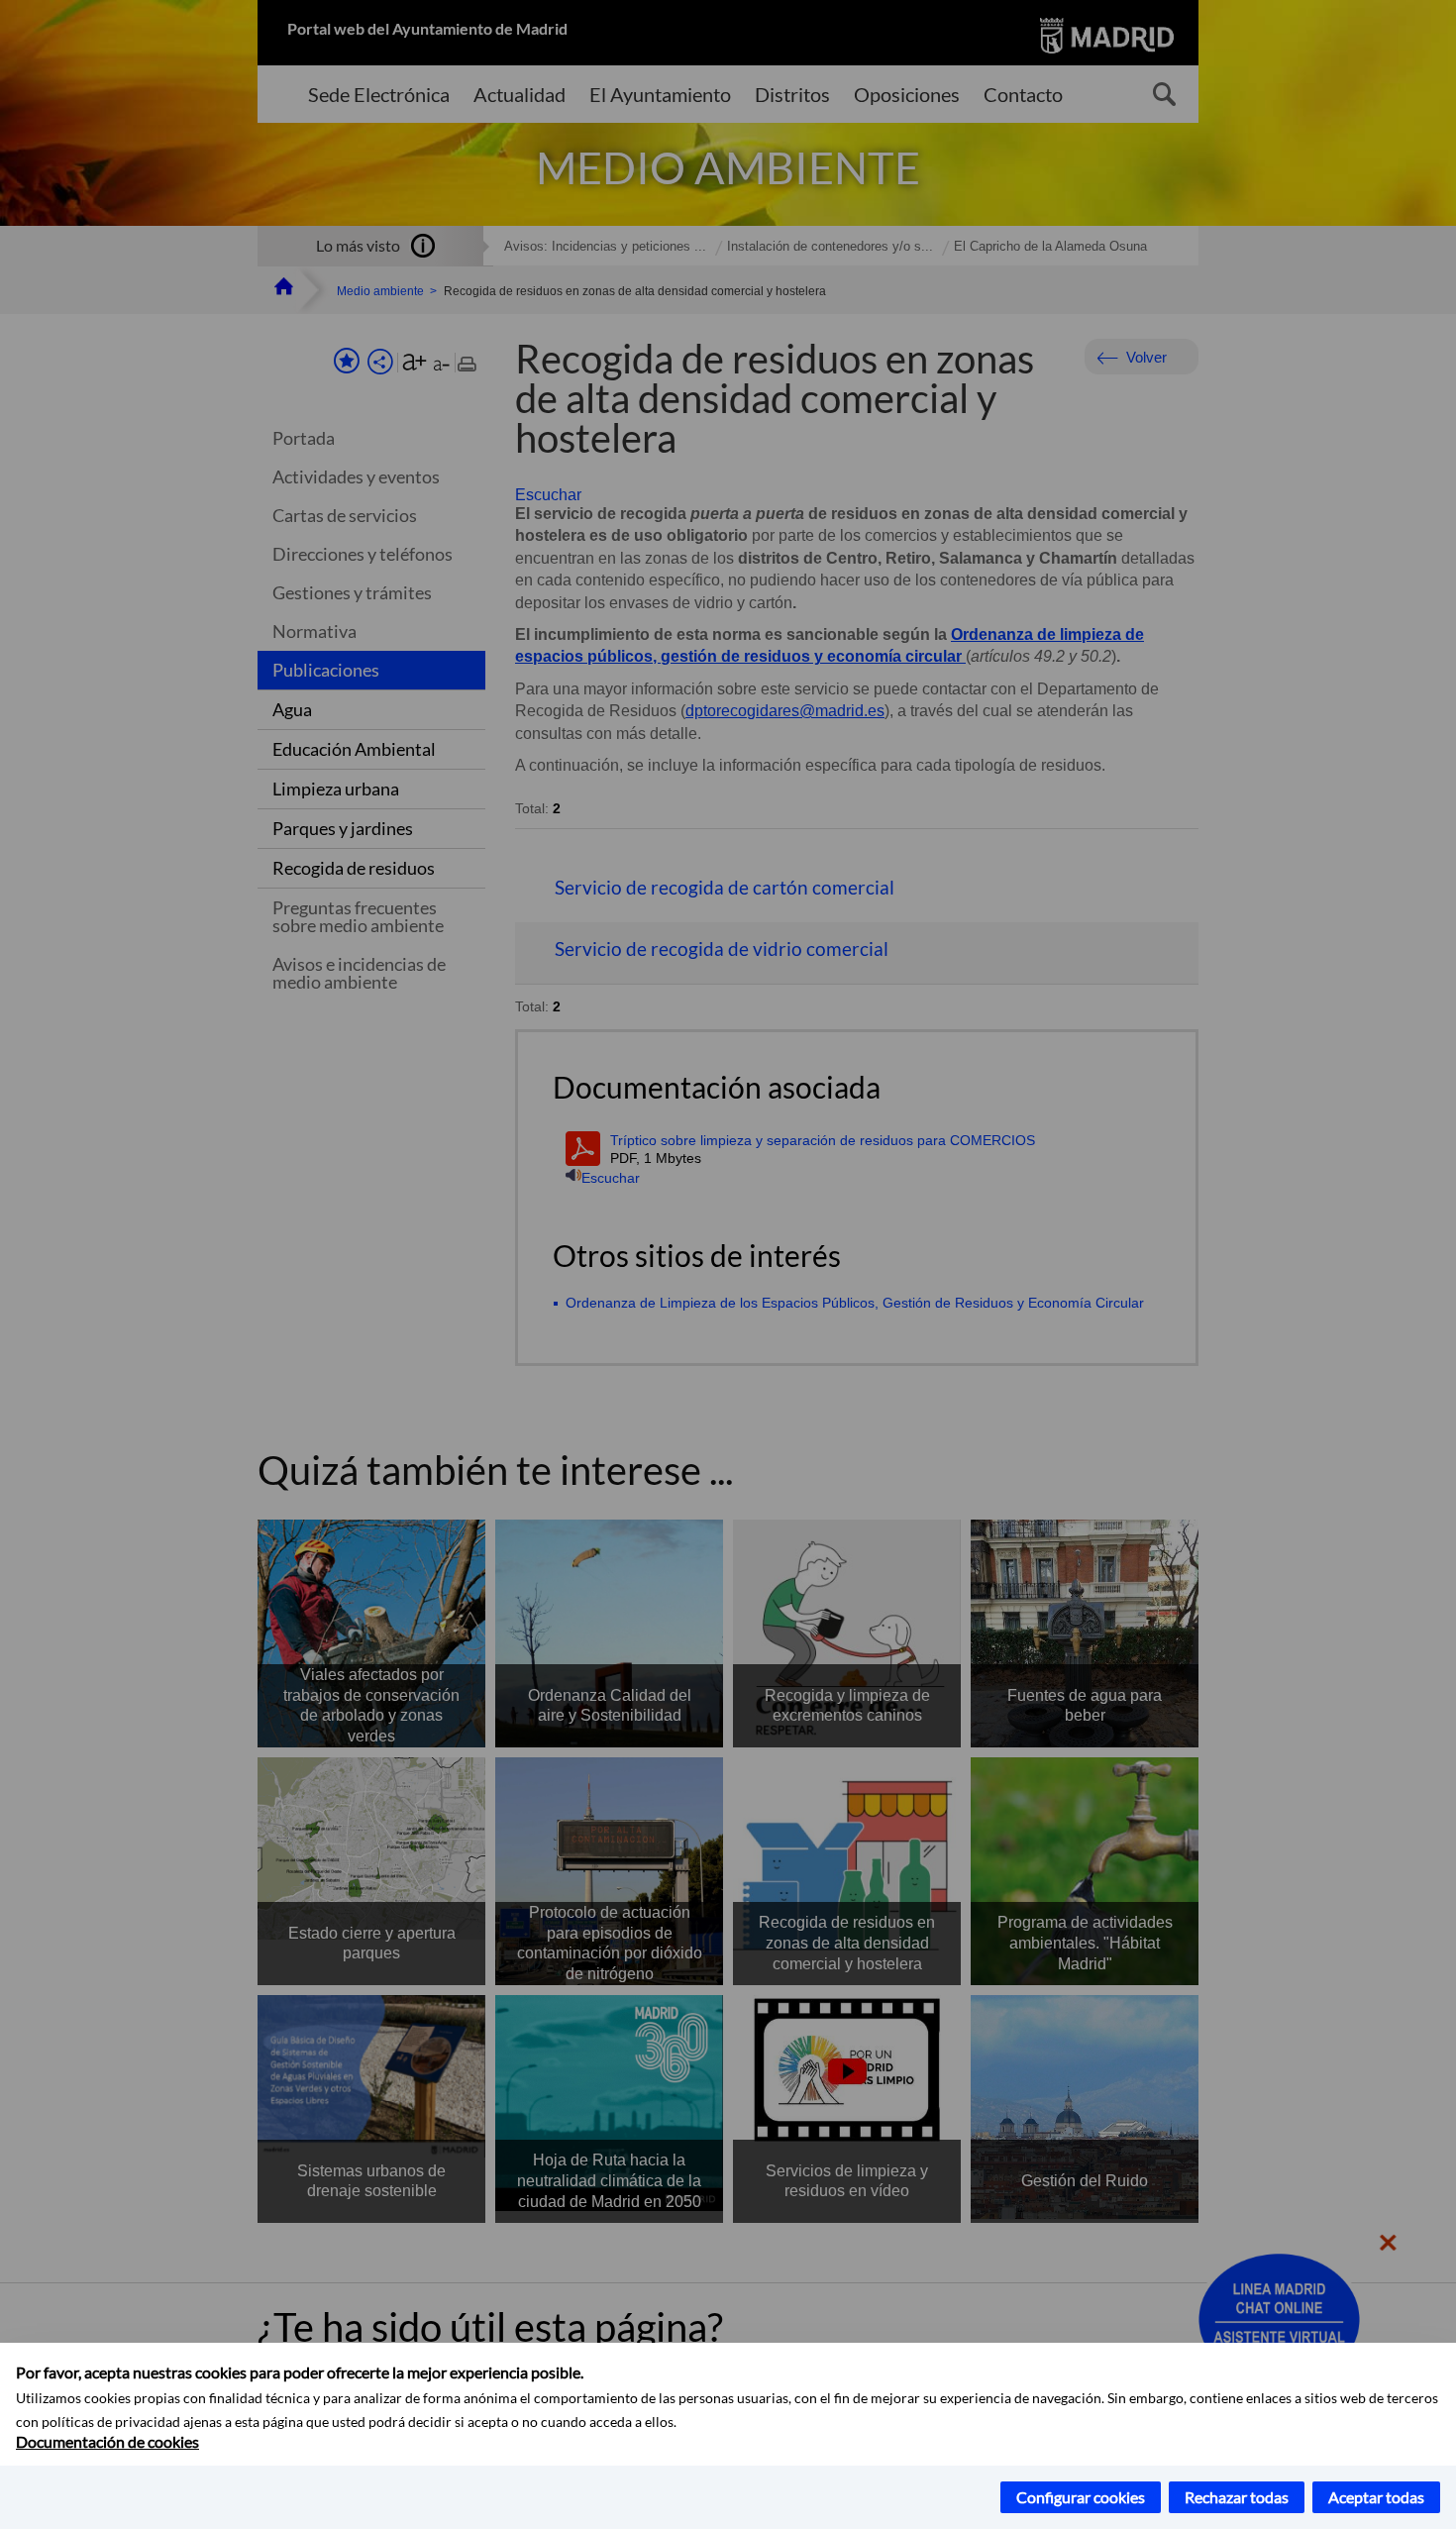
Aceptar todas (1376, 2497)
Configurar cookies (1081, 2497)
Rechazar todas (1237, 2497)
